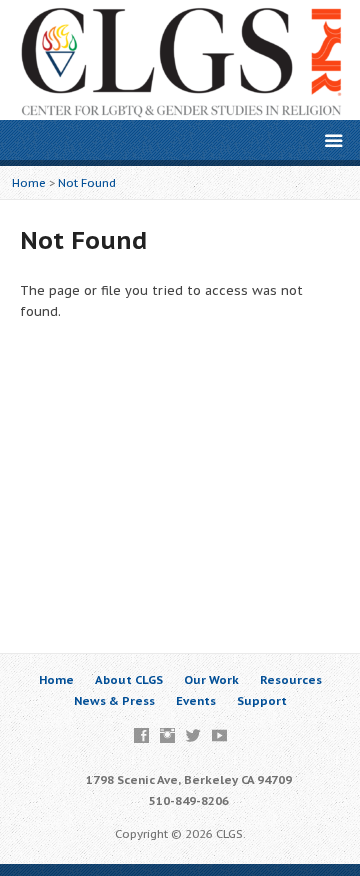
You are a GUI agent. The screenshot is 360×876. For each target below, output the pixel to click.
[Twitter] (193, 735)
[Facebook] (141, 735)
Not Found (87, 182)
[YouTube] (219, 735)
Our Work (211, 679)
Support (262, 700)
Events (196, 700)
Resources (291, 679)
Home (29, 182)
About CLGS (129, 679)
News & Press (114, 700)
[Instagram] (167, 735)
